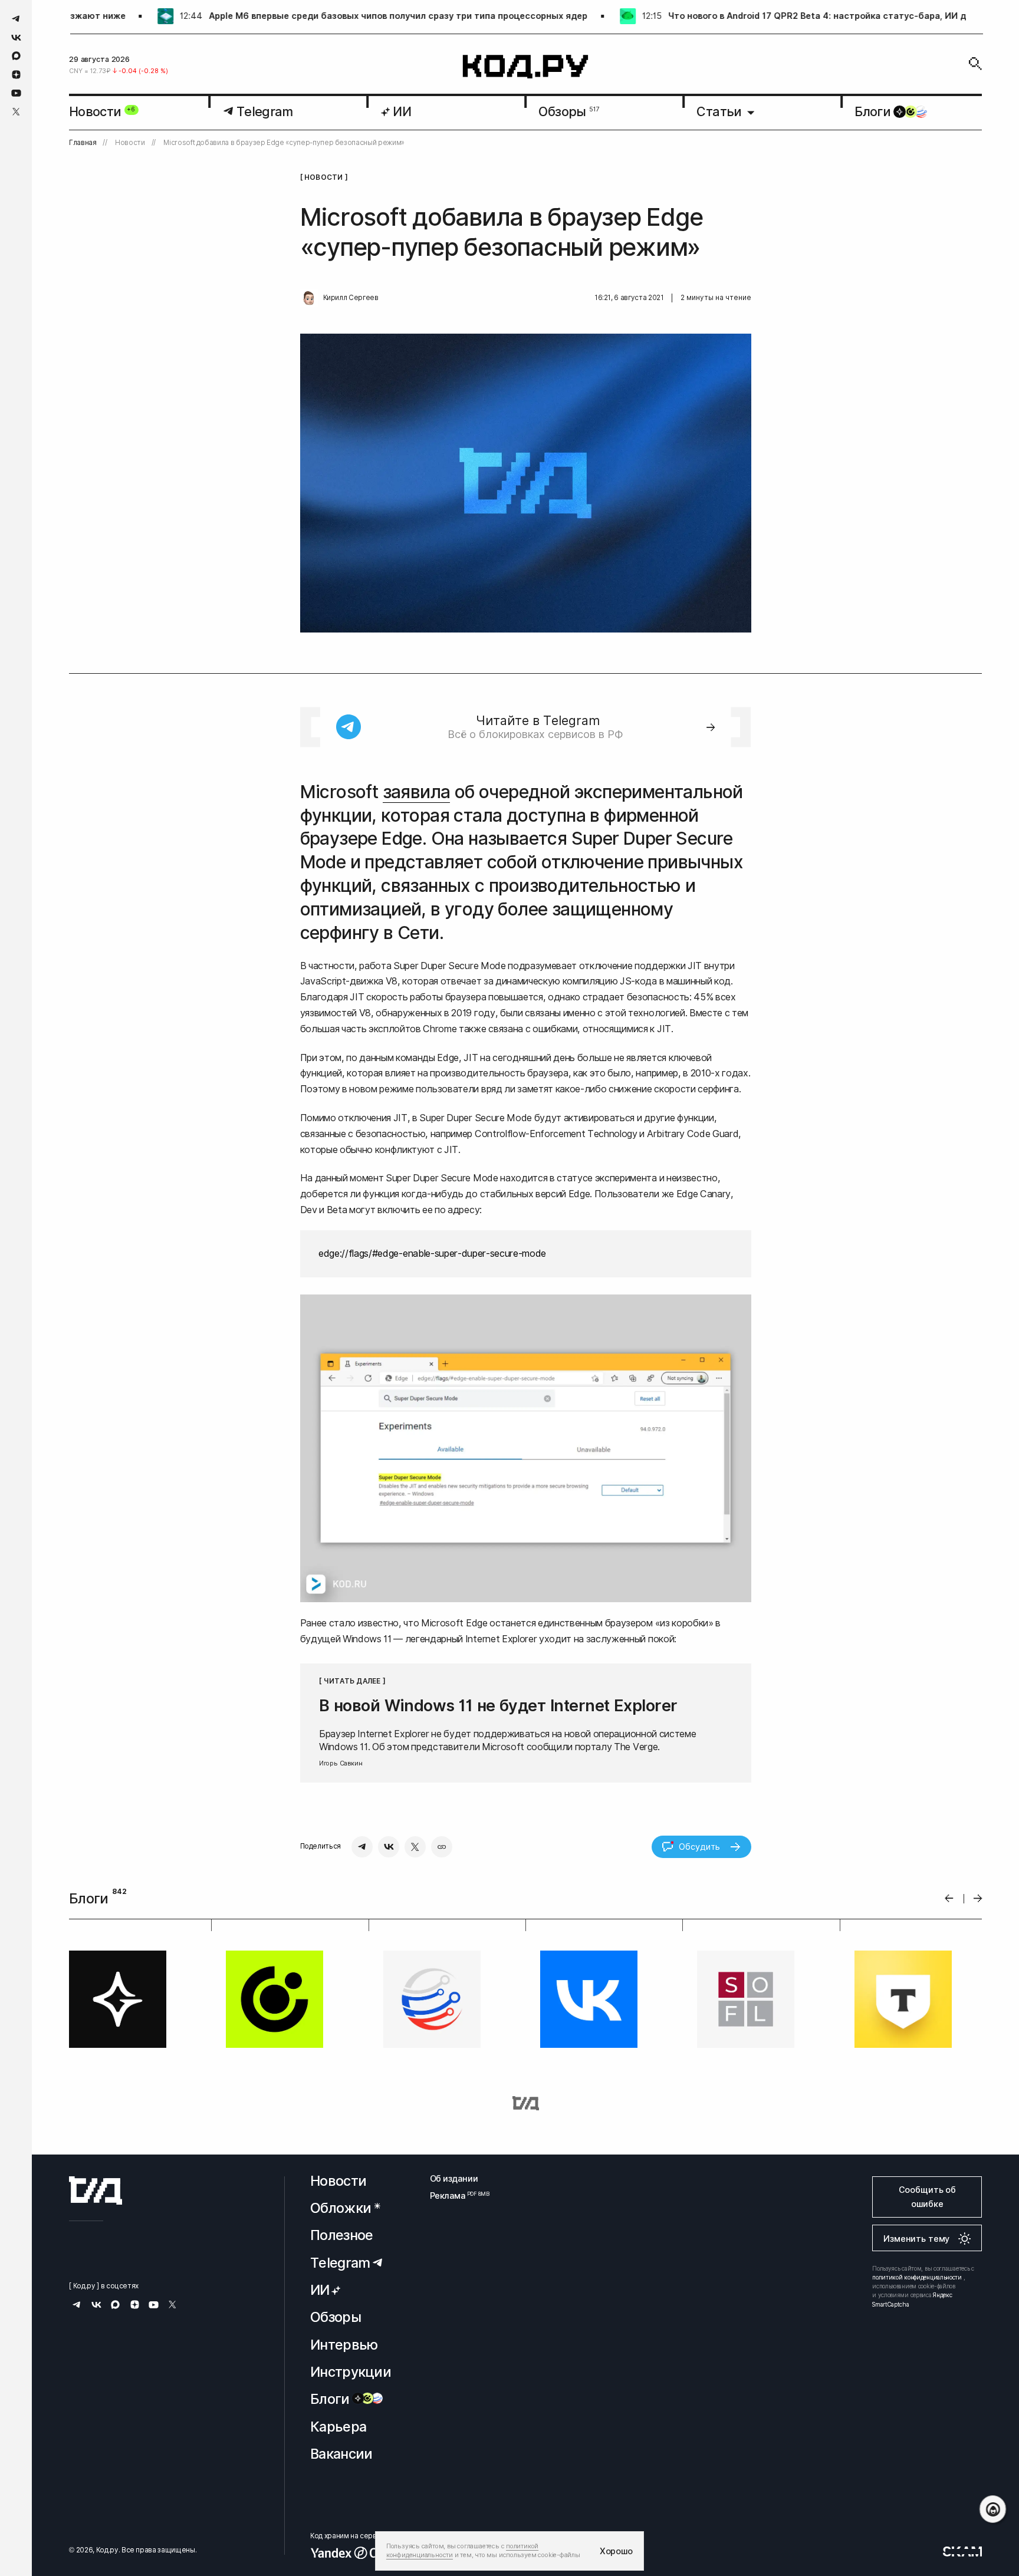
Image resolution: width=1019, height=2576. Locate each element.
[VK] (389, 1847)
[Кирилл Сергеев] (309, 298)
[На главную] (526, 67)
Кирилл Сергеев (351, 298)
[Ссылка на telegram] (16, 19)
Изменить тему (916, 2239)
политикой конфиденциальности (917, 2277)
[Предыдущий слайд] (949, 1898)
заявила (417, 792)
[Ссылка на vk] (16, 37)
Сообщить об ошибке (927, 2197)
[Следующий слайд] (978, 1898)
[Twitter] (415, 1847)
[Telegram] (362, 1847)
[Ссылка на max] (16, 56)
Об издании (454, 2178)
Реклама (454, 2195)
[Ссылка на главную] (96, 2190)
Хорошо (616, 2551)
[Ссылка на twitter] (16, 112)
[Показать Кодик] (993, 2509)
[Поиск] (975, 64)
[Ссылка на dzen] (16, 75)
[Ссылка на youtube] (16, 93)
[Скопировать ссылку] (442, 1847)
